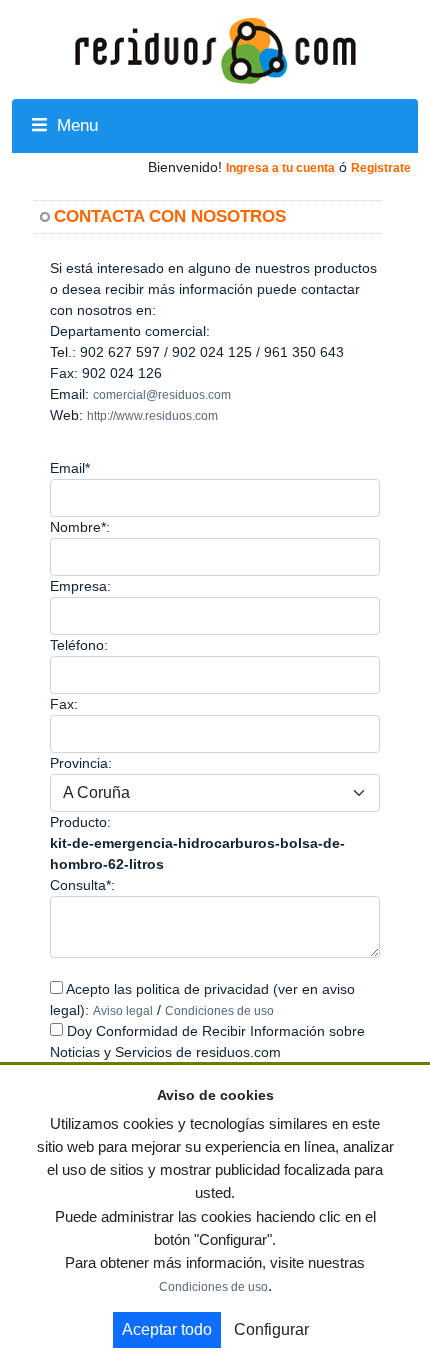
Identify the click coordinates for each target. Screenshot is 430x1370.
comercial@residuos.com (162, 395)
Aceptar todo (167, 1329)
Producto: (80, 822)
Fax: (64, 704)
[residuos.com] (215, 49)
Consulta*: (82, 885)
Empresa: (80, 586)
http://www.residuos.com (152, 416)
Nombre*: (80, 527)
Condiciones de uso (219, 1011)
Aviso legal (123, 1011)
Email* (70, 468)
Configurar (271, 1329)
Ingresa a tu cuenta (280, 168)
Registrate (381, 168)
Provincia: (81, 763)
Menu (75, 125)
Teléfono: (79, 645)
